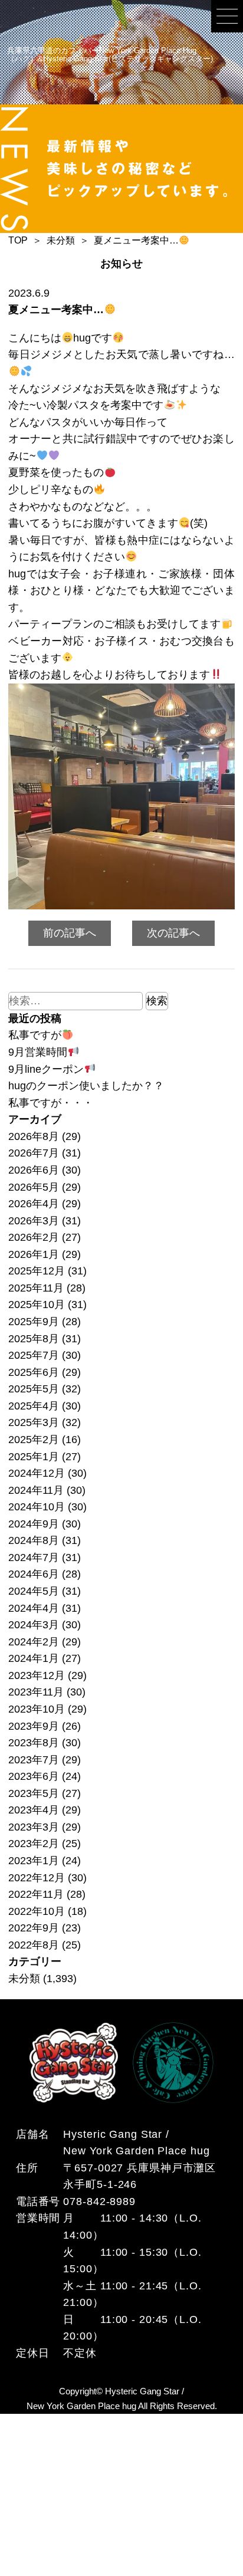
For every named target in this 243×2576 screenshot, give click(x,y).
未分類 (24, 1979)
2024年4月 (34, 1608)
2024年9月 (34, 1524)
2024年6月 (34, 1574)
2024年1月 (34, 1658)
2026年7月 (34, 1153)
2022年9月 (34, 1928)
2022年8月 (34, 1945)
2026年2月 (34, 1237)
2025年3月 (34, 1422)
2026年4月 (34, 1204)
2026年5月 (34, 1187)
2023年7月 (34, 1760)
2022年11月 (36, 1894)
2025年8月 (34, 1339)
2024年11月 (36, 1490)
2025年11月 (36, 1288)
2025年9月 (34, 1322)
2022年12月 (37, 1878)
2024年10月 (37, 1507)
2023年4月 (34, 1810)
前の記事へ (70, 933)
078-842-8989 (99, 2202)
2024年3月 (34, 1625)
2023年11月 (36, 1692)
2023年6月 (34, 1776)
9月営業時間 (38, 1052)
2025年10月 (37, 1305)
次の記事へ (173, 933)
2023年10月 (37, 1709)
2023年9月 (34, 1726)
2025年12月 (37, 1271)
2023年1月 (34, 1861)
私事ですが (35, 1035)
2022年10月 (37, 1911)
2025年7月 (34, 1355)
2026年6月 (34, 1170)
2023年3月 (34, 1827)
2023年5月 (34, 1793)
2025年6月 (34, 1372)
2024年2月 (34, 1642)
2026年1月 (34, 1254)
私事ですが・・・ (51, 1103)
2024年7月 (34, 1558)
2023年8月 (34, 1743)
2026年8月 (34, 1136)
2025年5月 (34, 1389)
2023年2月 (34, 1844)
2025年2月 (34, 1440)
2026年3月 (34, 1221)
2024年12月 (37, 1473)
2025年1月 (34, 1457)
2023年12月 (37, 1675)
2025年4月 (34, 1406)
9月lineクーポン (46, 1069)
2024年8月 (34, 1540)
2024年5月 (34, 1591)
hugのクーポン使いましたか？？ (86, 1086)
